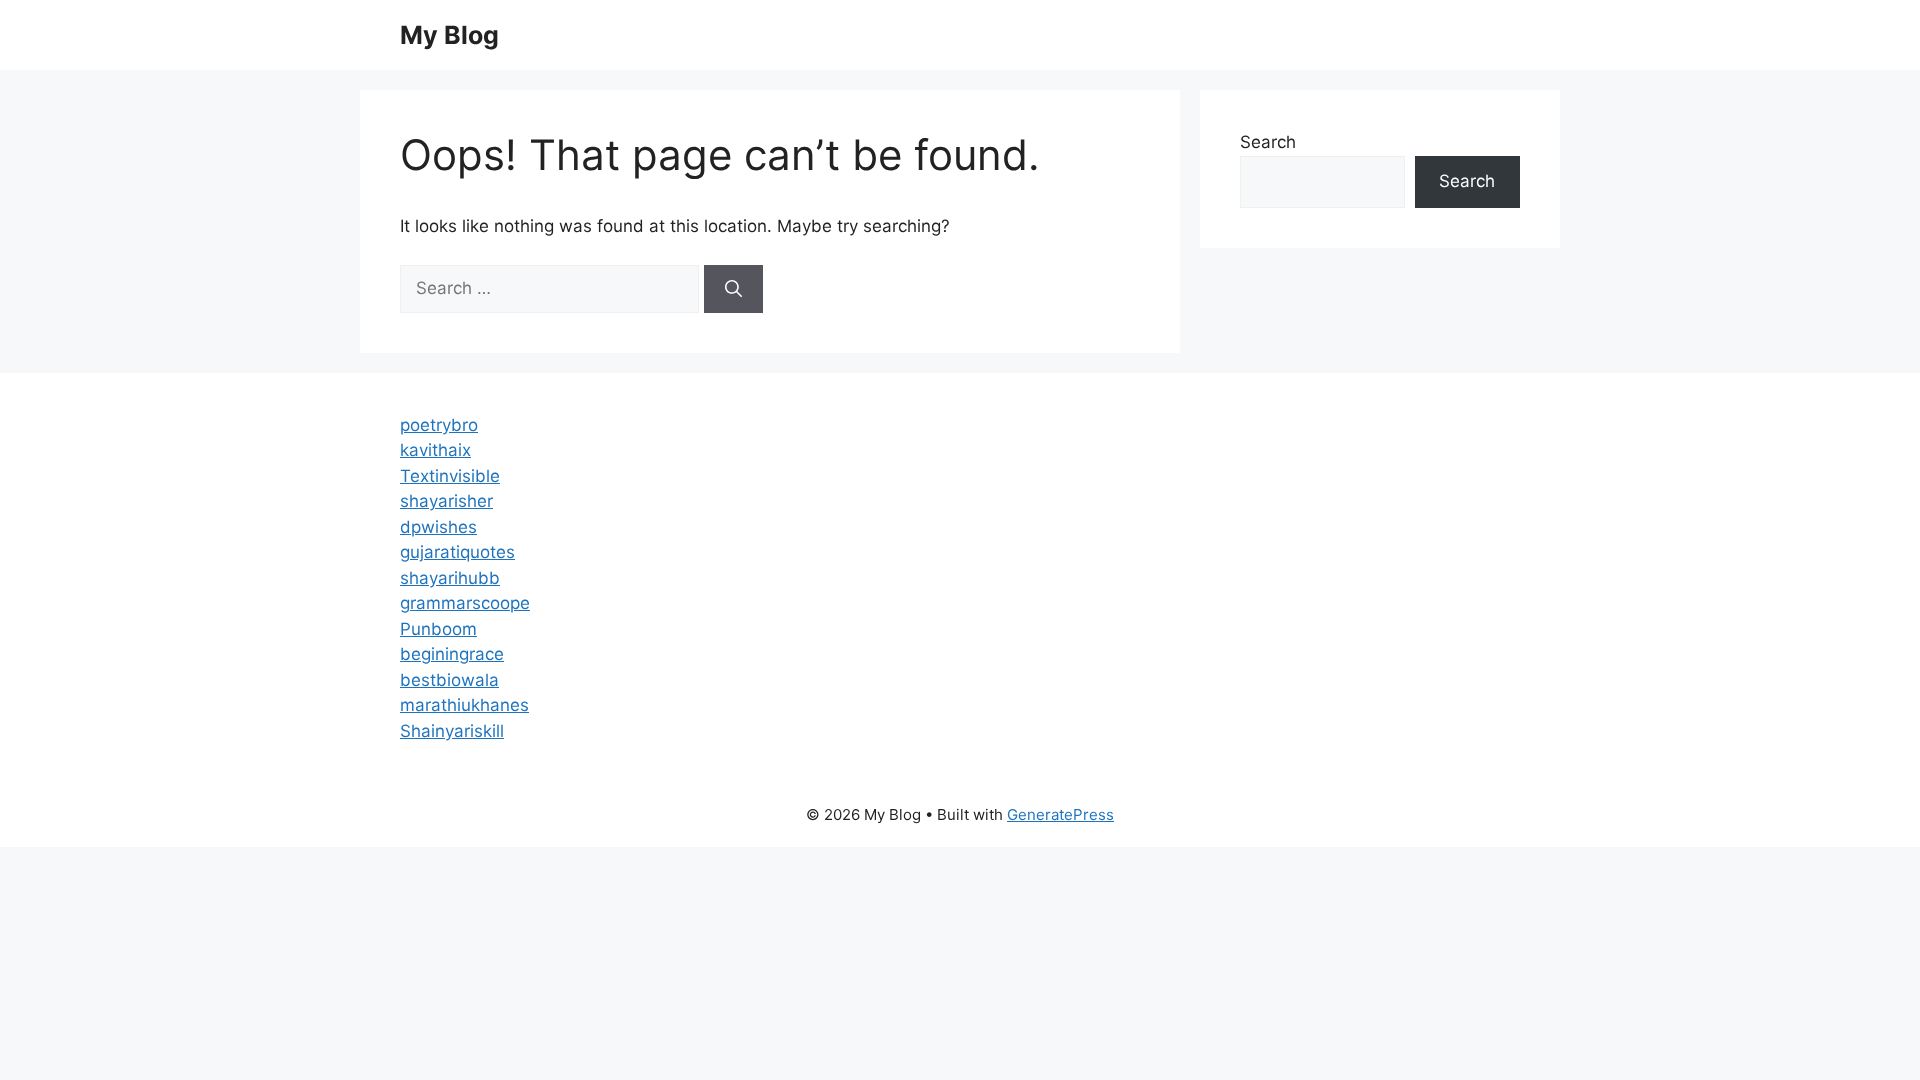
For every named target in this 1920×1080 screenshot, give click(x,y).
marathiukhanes (464, 705)
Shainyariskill (452, 731)
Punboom (438, 629)
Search (1268, 142)
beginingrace (452, 654)
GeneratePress (1060, 814)
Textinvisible (450, 476)
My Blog (449, 35)
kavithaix (435, 450)
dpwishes (438, 527)
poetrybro (439, 425)
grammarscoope (465, 603)
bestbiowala (449, 680)
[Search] (733, 289)
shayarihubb (450, 578)
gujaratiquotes (457, 552)
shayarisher (446, 501)
